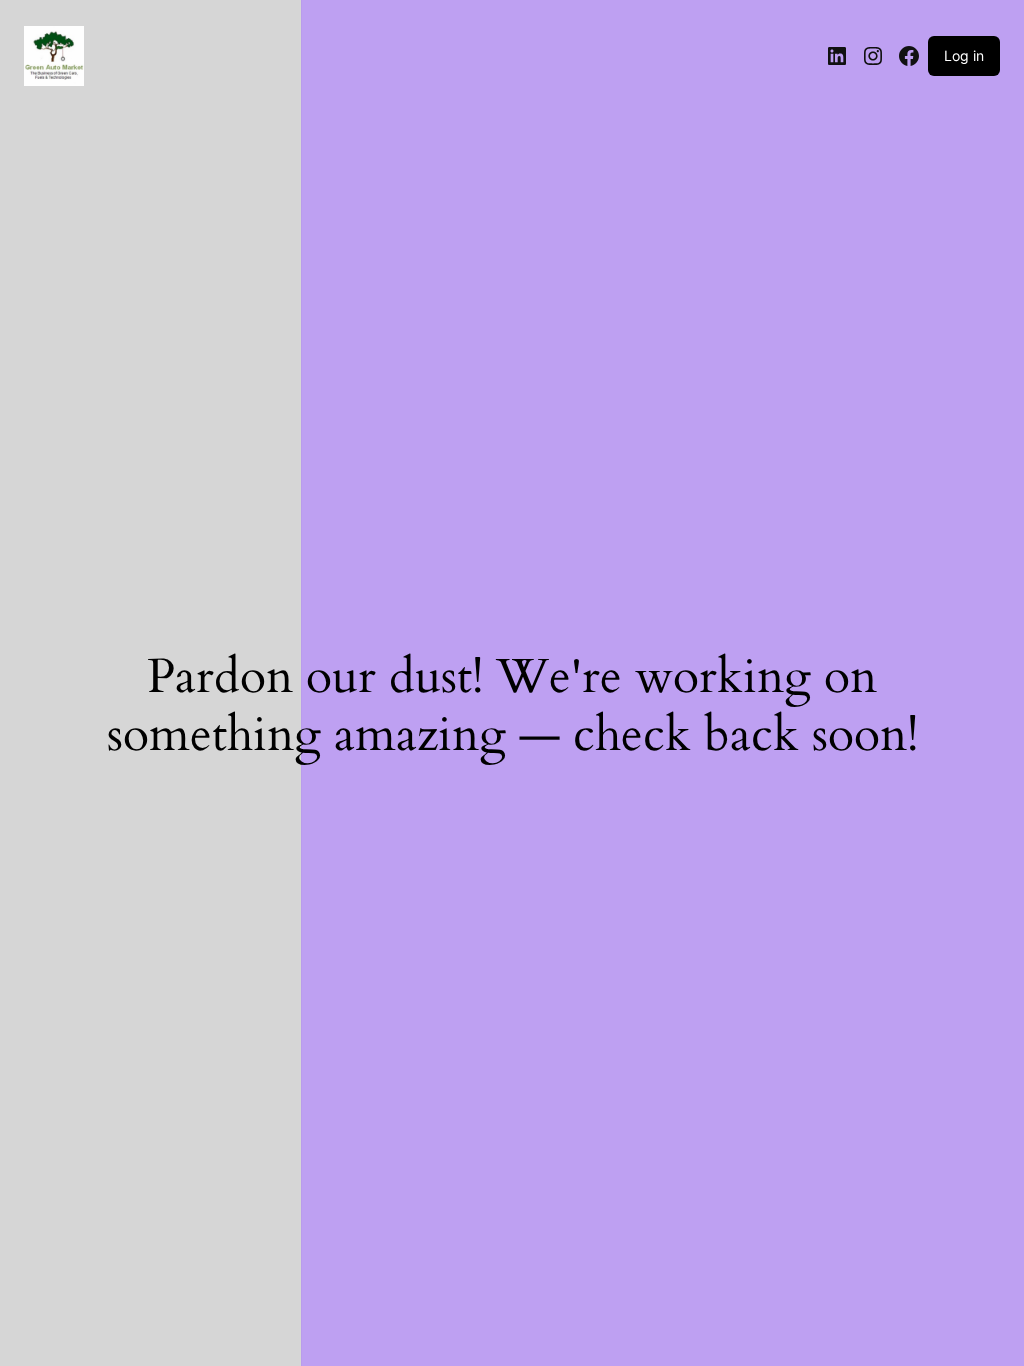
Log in (964, 55)
